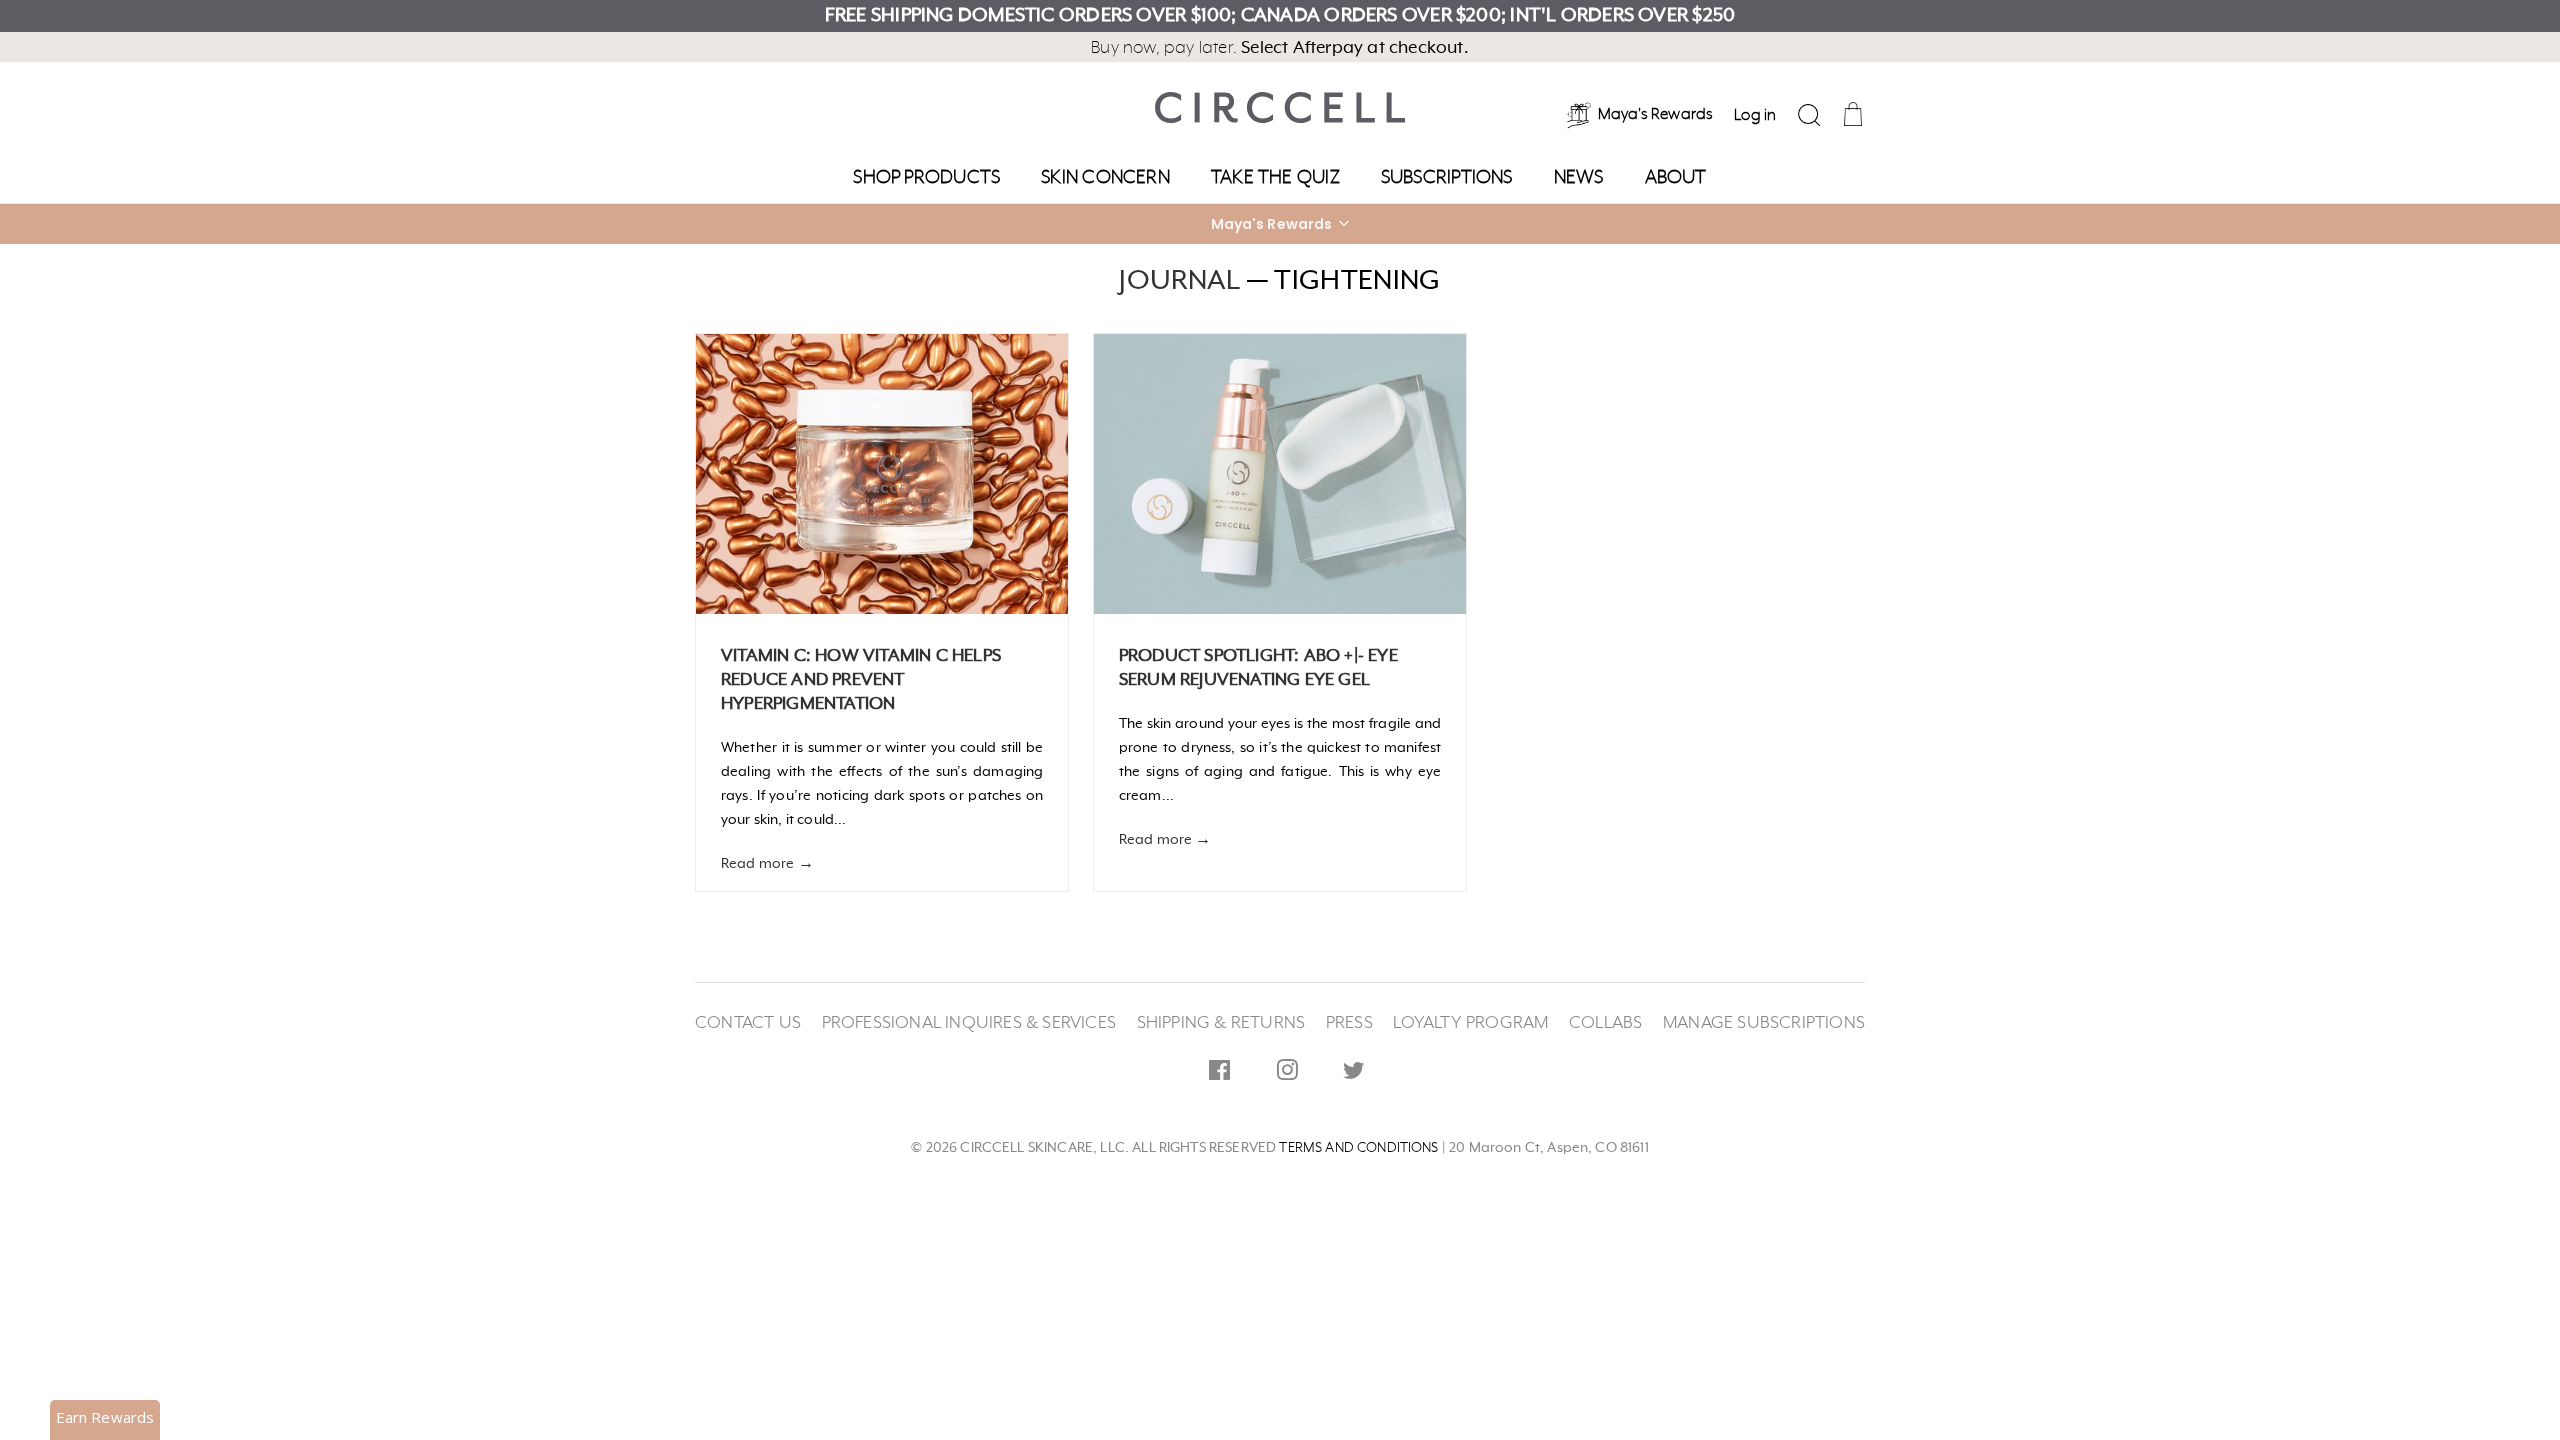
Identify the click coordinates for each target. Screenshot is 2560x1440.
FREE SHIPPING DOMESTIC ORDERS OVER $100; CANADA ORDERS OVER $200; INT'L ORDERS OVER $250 (1280, 16)
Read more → (767, 864)
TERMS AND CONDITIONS (1358, 1148)
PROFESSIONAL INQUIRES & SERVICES (969, 1023)
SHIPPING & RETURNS (1221, 1023)
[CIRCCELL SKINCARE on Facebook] (1219, 1074)
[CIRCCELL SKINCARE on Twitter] (1354, 1074)
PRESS (1349, 1023)
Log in (1755, 116)
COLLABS (1605, 1023)
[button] (1280, 224)
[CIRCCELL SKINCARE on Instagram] (1287, 1074)
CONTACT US (748, 1023)
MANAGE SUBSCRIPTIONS (1764, 1023)
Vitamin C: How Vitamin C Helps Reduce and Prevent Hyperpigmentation (861, 680)
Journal (1179, 281)
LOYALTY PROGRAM (1470, 1023)
